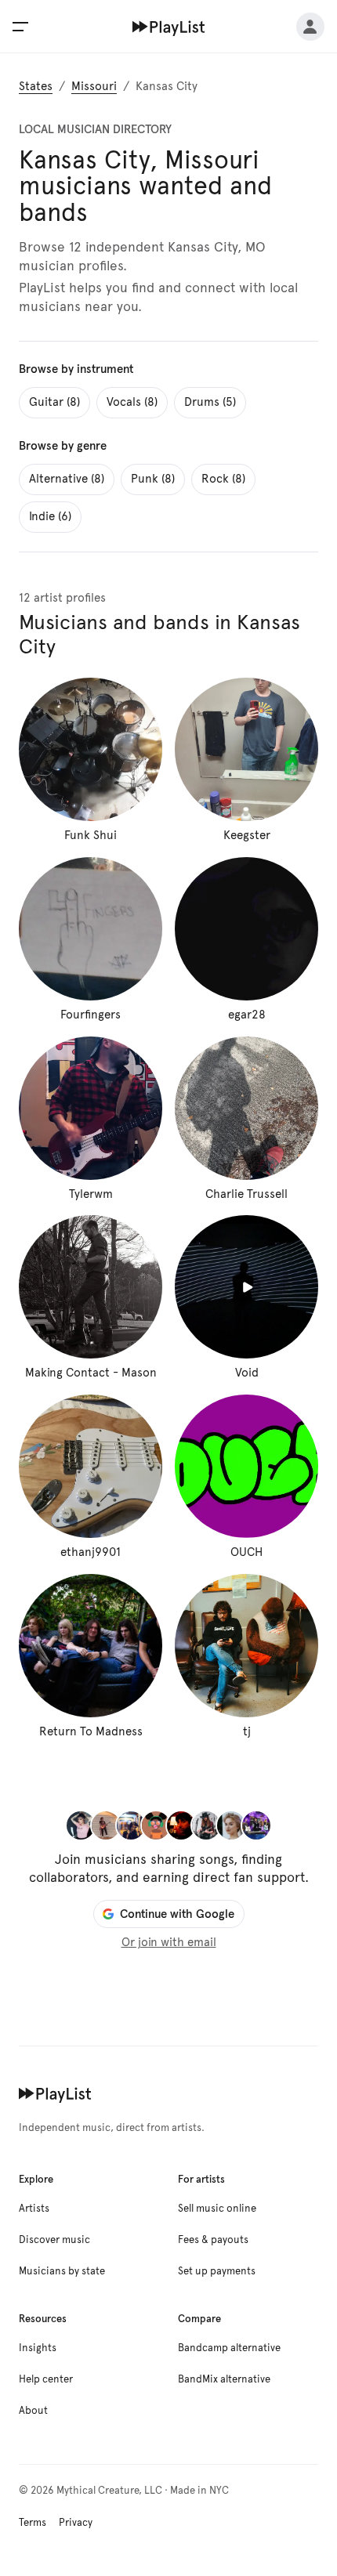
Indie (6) (50, 516)
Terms (33, 2523)
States (36, 86)
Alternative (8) (67, 479)
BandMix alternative (224, 2379)
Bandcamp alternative (229, 2348)
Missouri (94, 86)
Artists (34, 2209)
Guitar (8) (54, 402)
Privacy (76, 2523)
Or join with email (169, 1942)
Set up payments (217, 2271)
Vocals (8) (132, 402)
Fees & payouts (213, 2240)
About (33, 2411)
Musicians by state (62, 2271)
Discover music (54, 2240)
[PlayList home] (55, 2093)
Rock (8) (223, 479)
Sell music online (217, 2209)
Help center (46, 2379)
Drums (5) (210, 402)
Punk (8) (153, 479)
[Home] (169, 27)
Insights (38, 2348)
